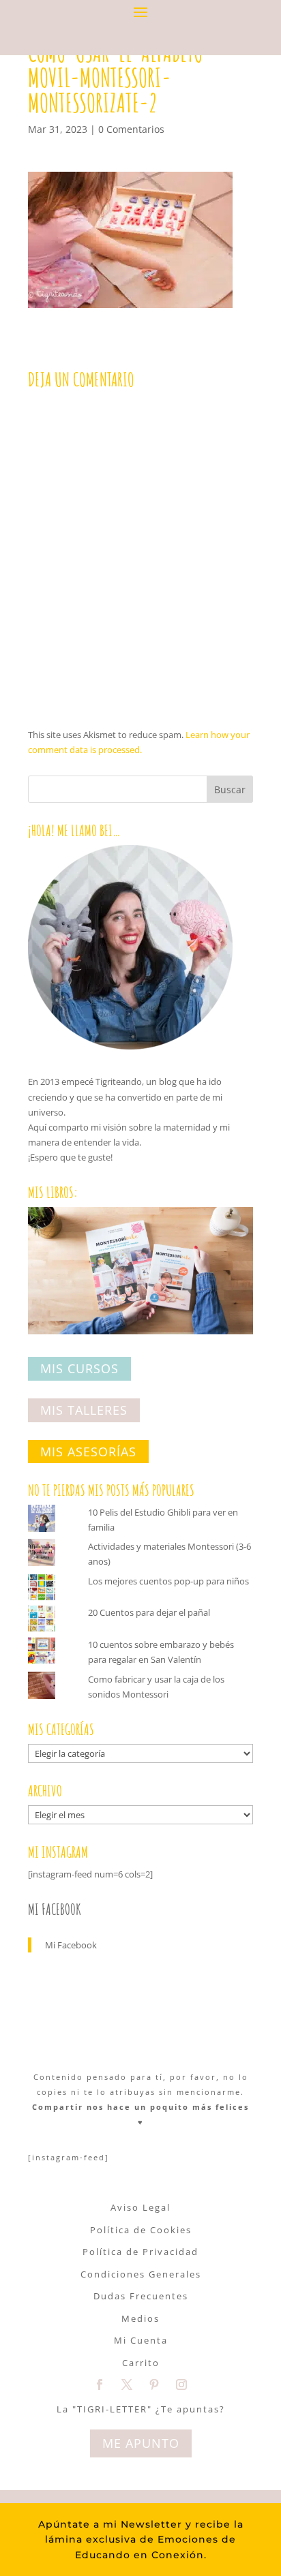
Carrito (141, 2363)
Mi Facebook (55, 1909)
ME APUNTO (141, 2443)
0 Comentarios (131, 129)
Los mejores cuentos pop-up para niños (168, 1581)
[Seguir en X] (127, 2385)
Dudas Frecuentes (141, 2296)
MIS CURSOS (79, 1369)
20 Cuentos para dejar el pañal (149, 1612)
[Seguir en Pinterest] (154, 2385)
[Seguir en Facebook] (100, 2385)
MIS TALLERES (84, 1410)
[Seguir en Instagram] (181, 2385)
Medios (140, 2318)
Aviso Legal (140, 2207)
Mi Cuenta (141, 2340)
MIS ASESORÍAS (88, 1452)
